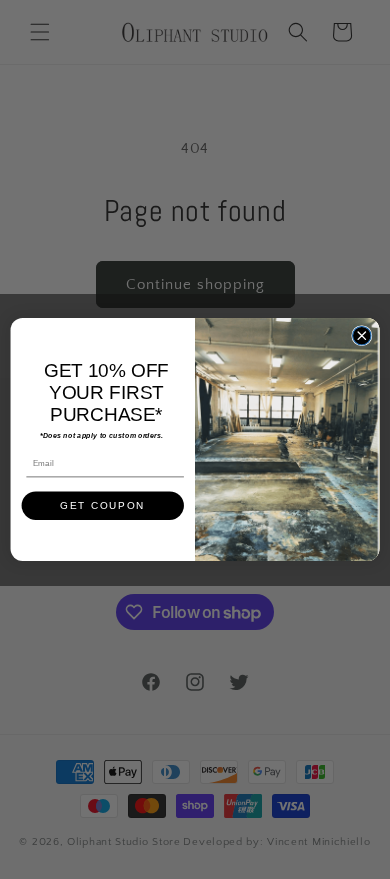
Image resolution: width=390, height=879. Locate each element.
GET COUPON (102, 505)
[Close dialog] (362, 335)
